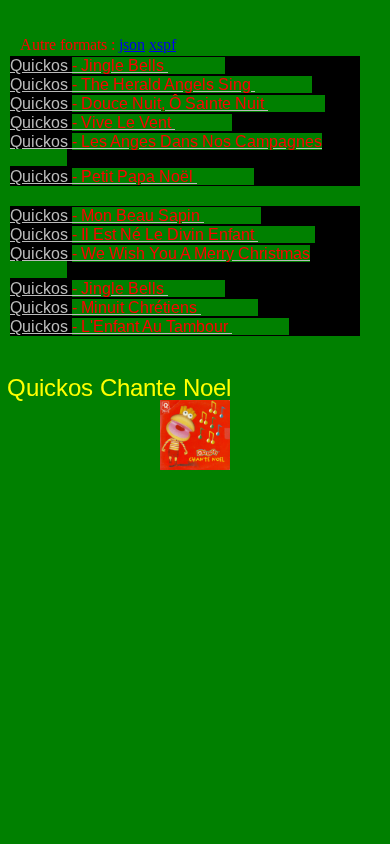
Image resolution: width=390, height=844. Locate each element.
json (132, 44)
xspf (162, 44)
